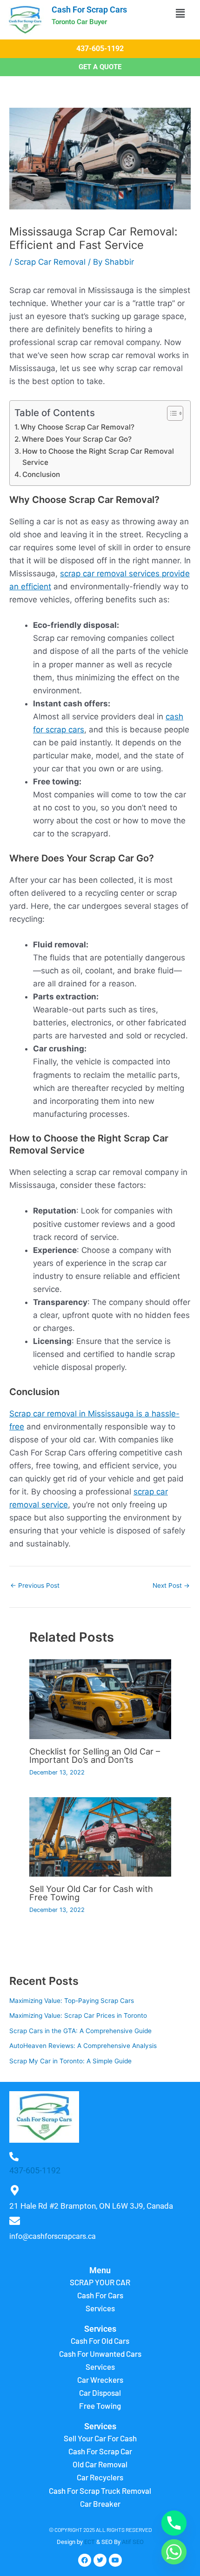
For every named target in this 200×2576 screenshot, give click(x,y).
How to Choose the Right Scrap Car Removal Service (98, 457)
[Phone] (174, 2523)
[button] (180, 13)
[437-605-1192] (14, 2157)
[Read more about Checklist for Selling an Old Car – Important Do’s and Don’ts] (100, 1699)
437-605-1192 (35, 2170)
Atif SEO (133, 2542)
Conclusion (41, 474)
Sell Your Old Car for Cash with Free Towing (91, 1893)
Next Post (171, 1586)
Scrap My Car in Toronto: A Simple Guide (70, 2061)
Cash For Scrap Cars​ (89, 10)
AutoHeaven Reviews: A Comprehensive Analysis (83, 2046)
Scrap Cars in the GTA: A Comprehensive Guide (80, 2031)
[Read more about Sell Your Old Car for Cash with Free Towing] (100, 1836)
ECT (90, 2542)
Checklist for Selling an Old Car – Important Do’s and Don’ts (95, 1755)
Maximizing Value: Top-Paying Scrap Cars (72, 2001)
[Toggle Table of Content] (170, 413)
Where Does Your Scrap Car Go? (77, 439)
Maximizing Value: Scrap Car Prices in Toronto (78, 2015)
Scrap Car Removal (50, 262)
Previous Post (35, 1586)
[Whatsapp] (174, 2552)
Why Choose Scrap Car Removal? (77, 427)
